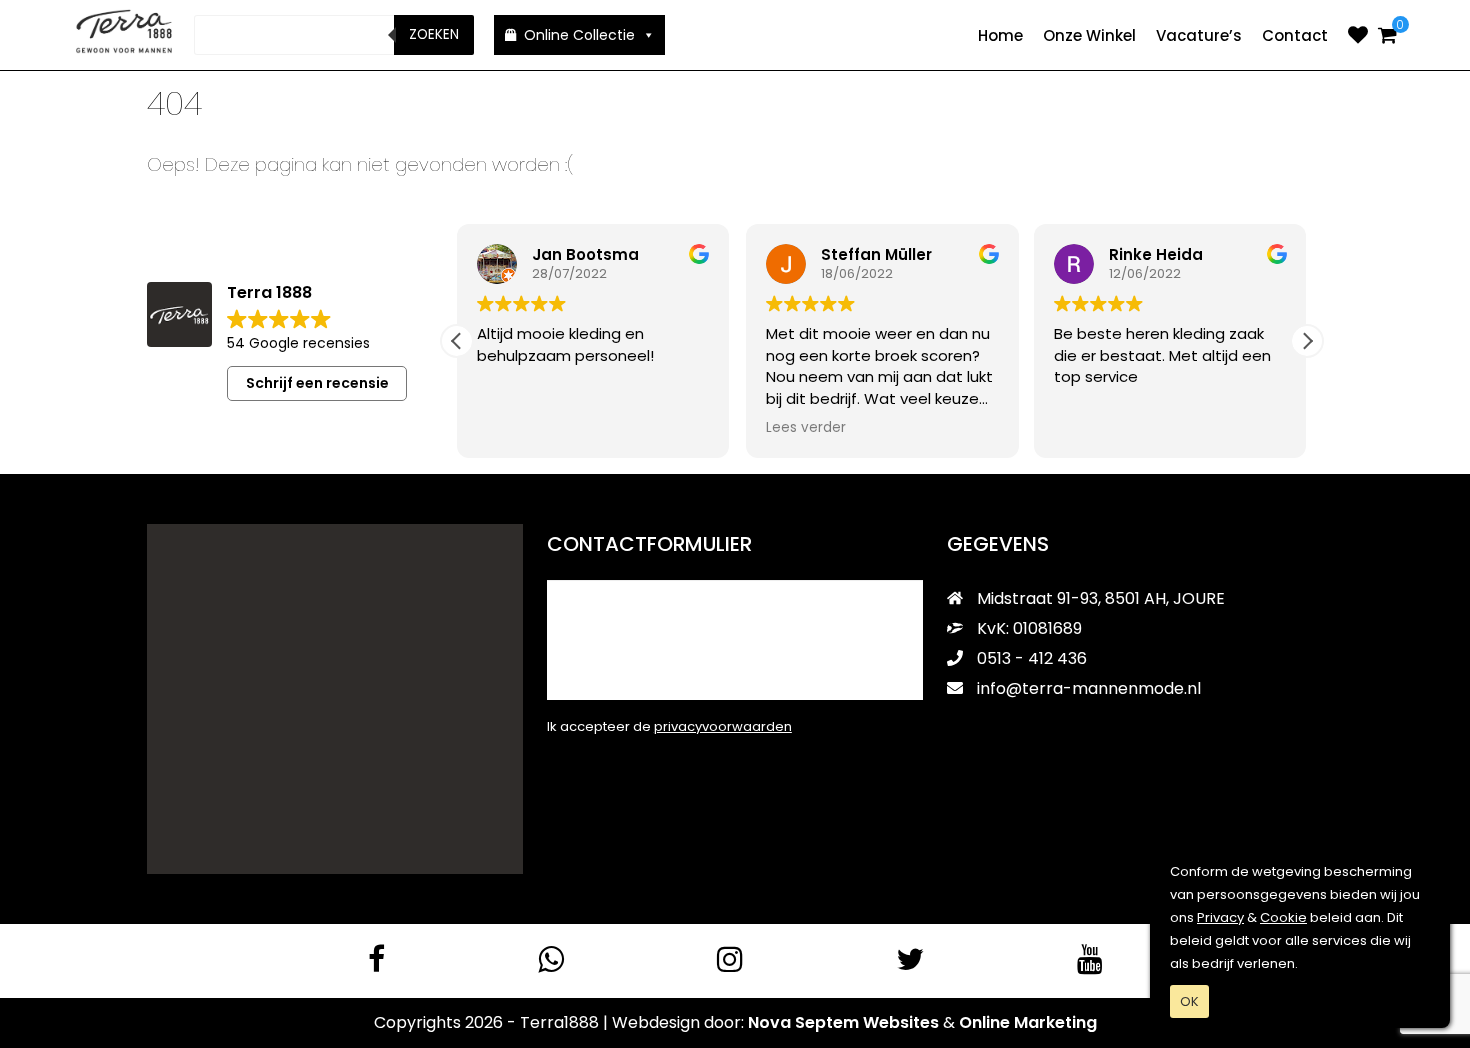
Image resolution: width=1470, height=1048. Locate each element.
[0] (1387, 35)
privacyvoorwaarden (723, 726)
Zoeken (434, 34)
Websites (901, 1022)
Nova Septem (803, 1022)
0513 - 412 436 (1030, 658)
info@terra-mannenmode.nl (1089, 688)
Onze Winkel (1089, 35)
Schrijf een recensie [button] (317, 383)
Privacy (1220, 917)
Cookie (1283, 917)
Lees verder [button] (806, 428)
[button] (1307, 341)
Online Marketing (1028, 1022)
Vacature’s (1199, 35)
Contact (1295, 35)
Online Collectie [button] (579, 35)
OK (1189, 1001)
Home (1000, 35)
